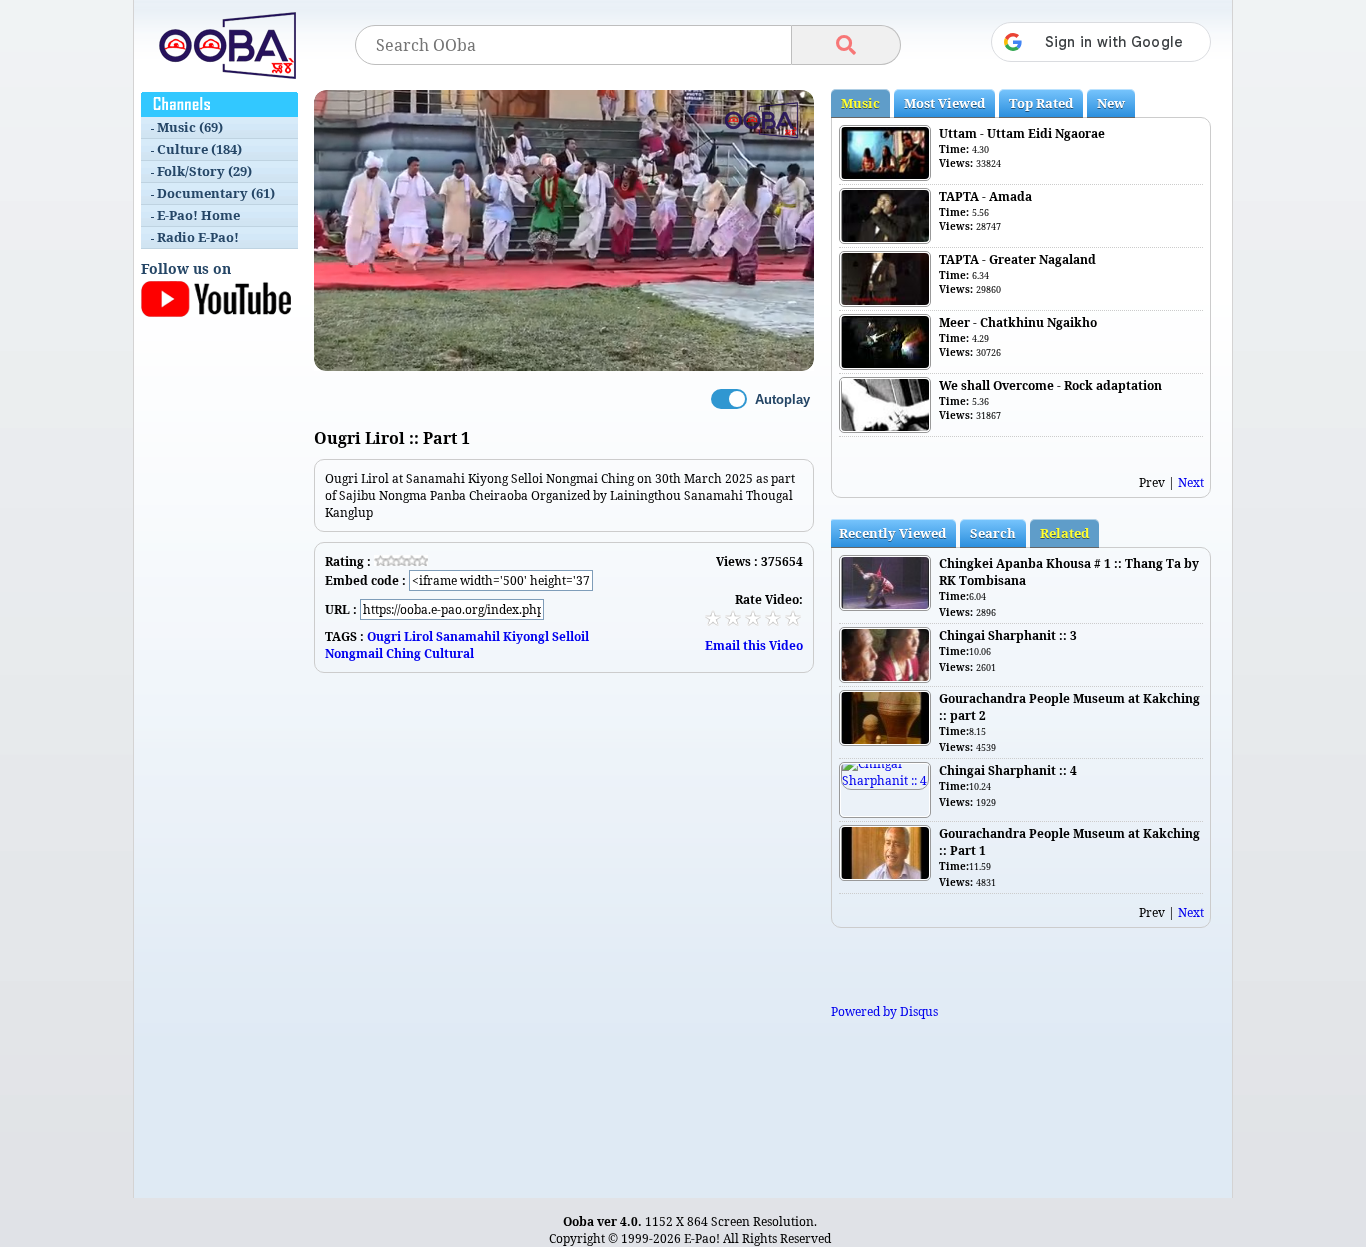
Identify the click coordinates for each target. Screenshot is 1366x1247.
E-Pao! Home (198, 215)
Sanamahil (468, 636)
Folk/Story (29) (204, 171)
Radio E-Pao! (198, 237)
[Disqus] (564, 923)
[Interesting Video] (753, 618)
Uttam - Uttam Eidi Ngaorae (1022, 133)
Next (1191, 482)
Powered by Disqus (884, 1011)
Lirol (418, 636)
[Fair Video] (733, 618)
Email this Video (754, 645)
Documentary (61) (216, 193)
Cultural (449, 653)
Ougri (384, 636)
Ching (403, 653)
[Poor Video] (713, 618)
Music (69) (190, 127)
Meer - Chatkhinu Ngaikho (1018, 322)
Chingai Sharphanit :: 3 (1008, 635)
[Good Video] (773, 618)
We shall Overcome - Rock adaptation (1050, 385)
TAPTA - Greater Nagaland (1017, 259)
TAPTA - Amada (985, 196)
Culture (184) (199, 149)
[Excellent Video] (793, 618)
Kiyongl (526, 636)
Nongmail (354, 653)
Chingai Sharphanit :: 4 (1008, 770)
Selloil (570, 636)
